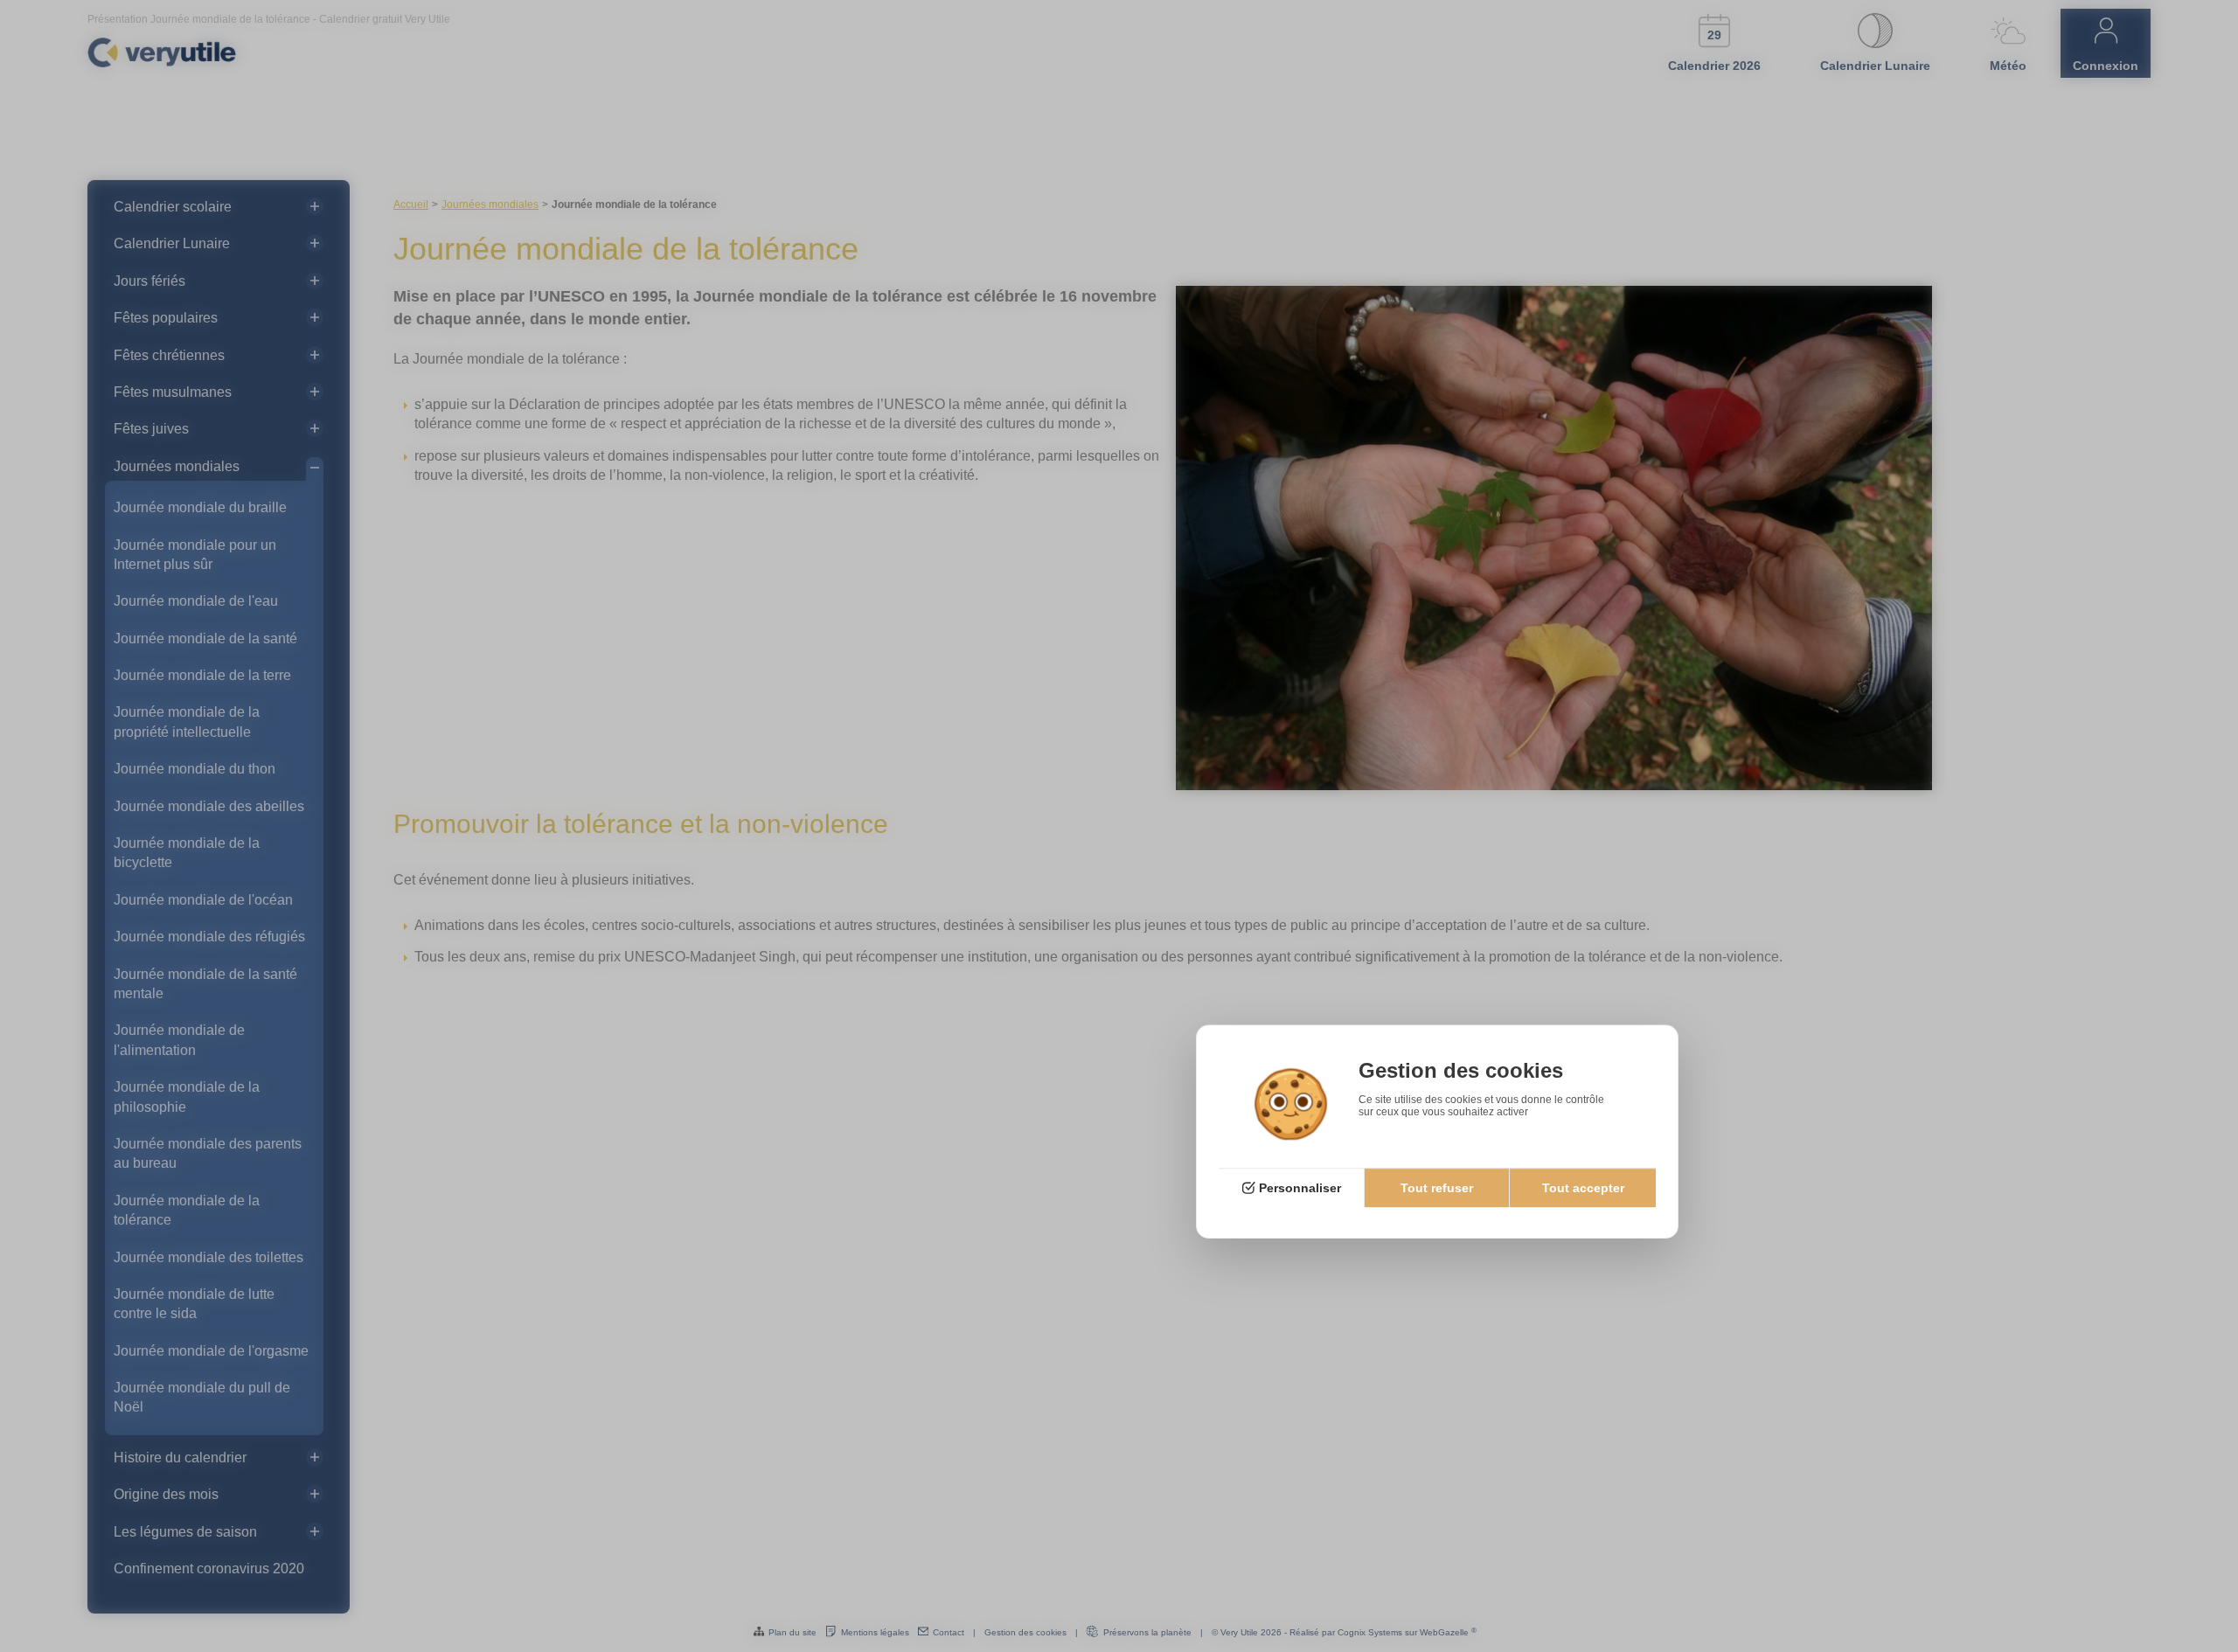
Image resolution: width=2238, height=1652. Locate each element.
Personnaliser (1300, 1189)
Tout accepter (1583, 1189)
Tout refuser (1437, 1189)
